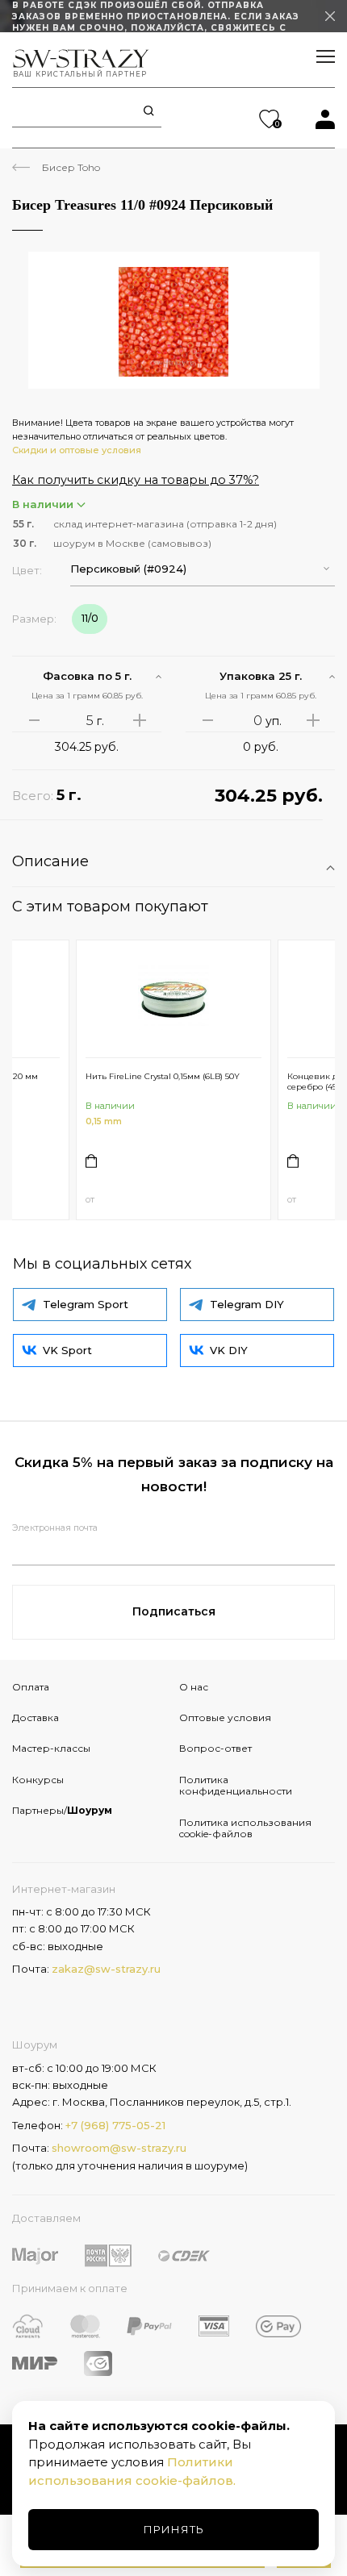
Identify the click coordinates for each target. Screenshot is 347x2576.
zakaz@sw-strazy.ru (106, 1969)
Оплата (31, 1687)
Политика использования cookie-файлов (245, 1828)
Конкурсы (38, 1780)
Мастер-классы (51, 1748)
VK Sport (67, 1350)
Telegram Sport (86, 1304)
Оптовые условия (225, 1717)
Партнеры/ (62, 1810)
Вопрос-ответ (215, 1748)
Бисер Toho (71, 167)
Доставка (36, 1717)
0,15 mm (104, 1121)
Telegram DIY (247, 1304)
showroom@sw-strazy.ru (119, 2148)
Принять (174, 2529)
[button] (203, 569)
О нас (194, 1687)
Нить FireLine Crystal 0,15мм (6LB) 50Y (163, 1076)
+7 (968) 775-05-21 (115, 2125)
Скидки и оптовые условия (77, 450)
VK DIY (229, 1350)
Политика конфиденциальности (236, 1785)
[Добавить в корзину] (91, 1161)
